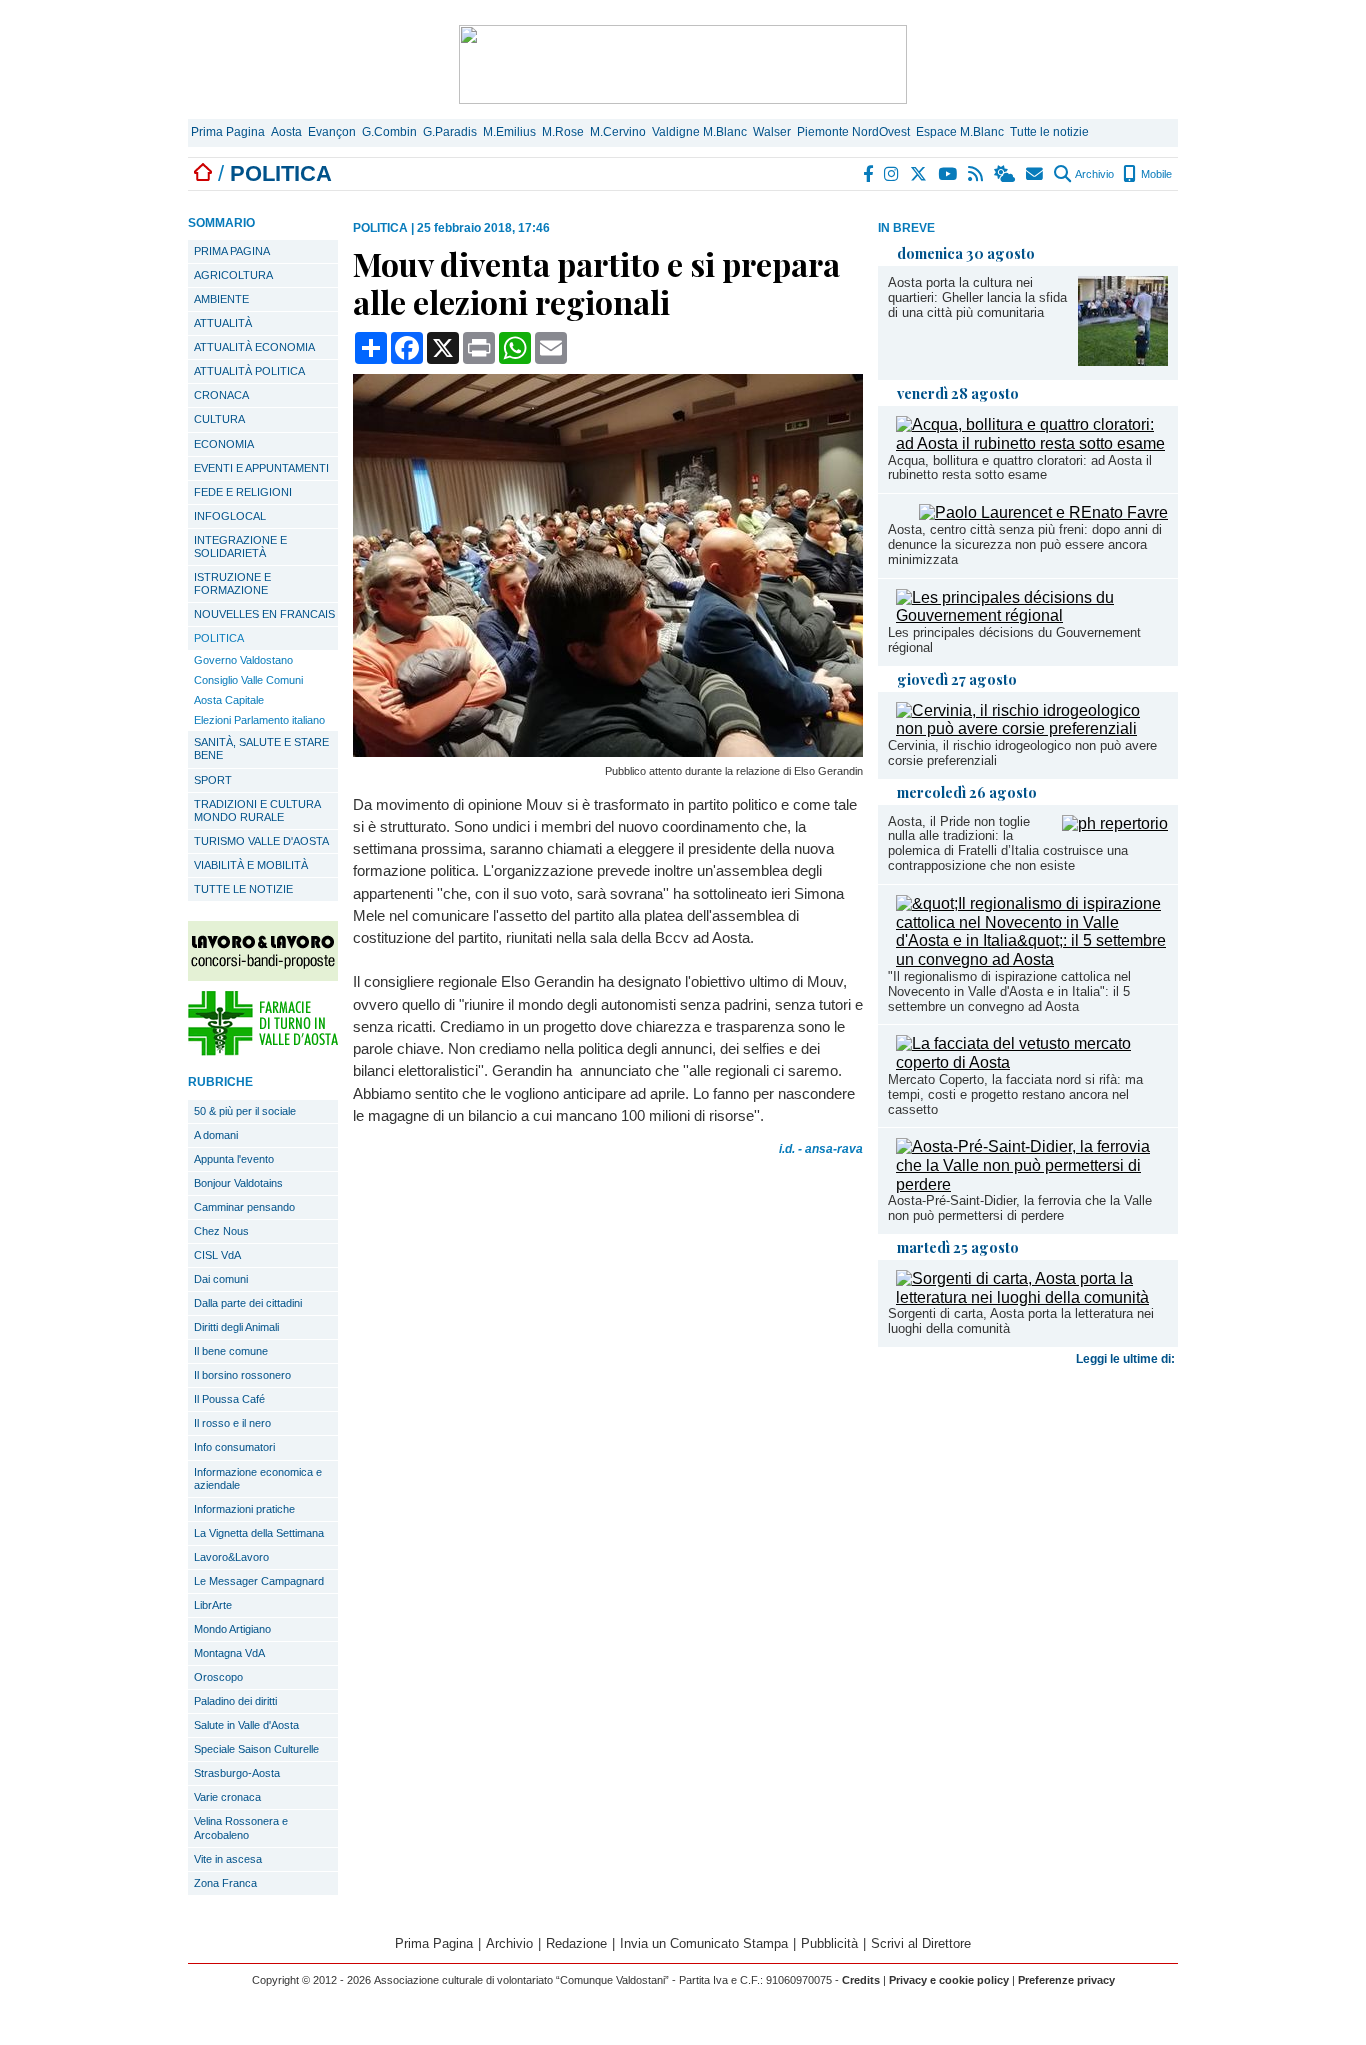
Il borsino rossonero (242, 1375)
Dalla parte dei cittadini (248, 1303)
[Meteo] (1005, 174)
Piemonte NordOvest (853, 132)
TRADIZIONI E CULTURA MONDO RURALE (257, 810)
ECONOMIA (224, 444)
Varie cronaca (227, 1797)
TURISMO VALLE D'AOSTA (261, 841)
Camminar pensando (244, 1207)
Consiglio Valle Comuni (248, 680)
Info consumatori (234, 1447)
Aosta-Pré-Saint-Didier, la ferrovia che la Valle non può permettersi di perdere (1020, 1208)
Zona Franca (225, 1883)
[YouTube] (948, 174)
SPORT (213, 780)
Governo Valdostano (243, 660)
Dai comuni (221, 1279)
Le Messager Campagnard (259, 1581)
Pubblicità (829, 1943)
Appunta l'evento (234, 1159)
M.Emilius (509, 132)
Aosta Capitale (229, 700)
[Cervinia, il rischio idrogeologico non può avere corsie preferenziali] (1032, 728)
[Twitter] (919, 174)
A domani (216, 1135)
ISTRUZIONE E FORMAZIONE (232, 583)
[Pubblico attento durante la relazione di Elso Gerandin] (608, 751)
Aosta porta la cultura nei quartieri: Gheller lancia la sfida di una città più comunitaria (977, 297)
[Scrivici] (1035, 174)
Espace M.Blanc (960, 132)
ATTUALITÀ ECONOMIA (254, 347)
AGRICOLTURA (233, 275)
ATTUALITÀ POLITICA (249, 371)
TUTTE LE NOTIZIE (243, 889)
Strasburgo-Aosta (237, 1773)
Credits (861, 1980)
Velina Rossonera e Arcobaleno (241, 1827)
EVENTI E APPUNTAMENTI (261, 468)
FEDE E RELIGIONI (243, 492)
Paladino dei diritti (235, 1701)
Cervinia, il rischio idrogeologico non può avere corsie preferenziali (1022, 753)
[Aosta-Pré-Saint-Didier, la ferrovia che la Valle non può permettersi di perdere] (1032, 1184)
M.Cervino (618, 132)
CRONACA (221, 395)
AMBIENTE (221, 299)
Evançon (332, 132)
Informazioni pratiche (244, 1509)
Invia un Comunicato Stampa (704, 1943)
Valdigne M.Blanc (699, 132)
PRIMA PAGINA (232, 251)
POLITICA (219, 638)
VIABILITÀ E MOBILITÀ (251, 865)
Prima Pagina (228, 132)
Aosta (286, 132)
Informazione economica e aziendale (258, 1478)
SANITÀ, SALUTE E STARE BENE (261, 748)
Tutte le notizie (1049, 132)
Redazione (576, 1943)
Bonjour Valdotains (238, 1183)
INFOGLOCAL (230, 516)
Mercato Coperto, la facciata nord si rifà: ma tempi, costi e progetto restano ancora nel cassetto (1015, 1094)
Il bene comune (231, 1351)
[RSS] (976, 174)
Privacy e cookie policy (949, 1980)
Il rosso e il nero (232, 1423)
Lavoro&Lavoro (231, 1557)
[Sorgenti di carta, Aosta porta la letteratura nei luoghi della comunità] (1032, 1297)
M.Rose (563, 132)
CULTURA (219, 419)
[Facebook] (869, 174)
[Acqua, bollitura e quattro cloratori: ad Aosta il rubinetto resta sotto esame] (1032, 443)
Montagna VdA (229, 1653)
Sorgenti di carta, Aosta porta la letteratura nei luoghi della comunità (1021, 1321)
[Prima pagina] (203, 173)
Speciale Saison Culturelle (256, 1749)
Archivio (1093, 174)
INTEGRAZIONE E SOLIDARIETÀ (240, 546)
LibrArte (213, 1605)
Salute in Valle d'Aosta (246, 1725)
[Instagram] (892, 174)
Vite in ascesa (228, 1859)
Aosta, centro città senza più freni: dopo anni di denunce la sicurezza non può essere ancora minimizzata (1025, 544)
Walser (772, 132)
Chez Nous (221, 1231)
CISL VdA (217, 1255)
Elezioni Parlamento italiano (259, 720)
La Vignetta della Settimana (259, 1533)
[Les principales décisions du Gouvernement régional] (1032, 615)
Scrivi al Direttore (921, 1943)
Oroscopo (218, 1677)
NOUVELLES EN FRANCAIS (264, 614)
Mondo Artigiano (232, 1629)
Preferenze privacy (1066, 1980)
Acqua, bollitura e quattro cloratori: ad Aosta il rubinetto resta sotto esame (1020, 468)
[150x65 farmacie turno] (263, 1050)
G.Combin (389, 132)
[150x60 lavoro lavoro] (263, 975)
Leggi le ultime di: (1127, 1359)
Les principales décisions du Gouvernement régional (1014, 640)
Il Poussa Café (229, 1399)
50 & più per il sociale (245, 1111)
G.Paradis (450, 132)
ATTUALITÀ (223, 323)
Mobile (1155, 174)
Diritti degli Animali (236, 1327)
